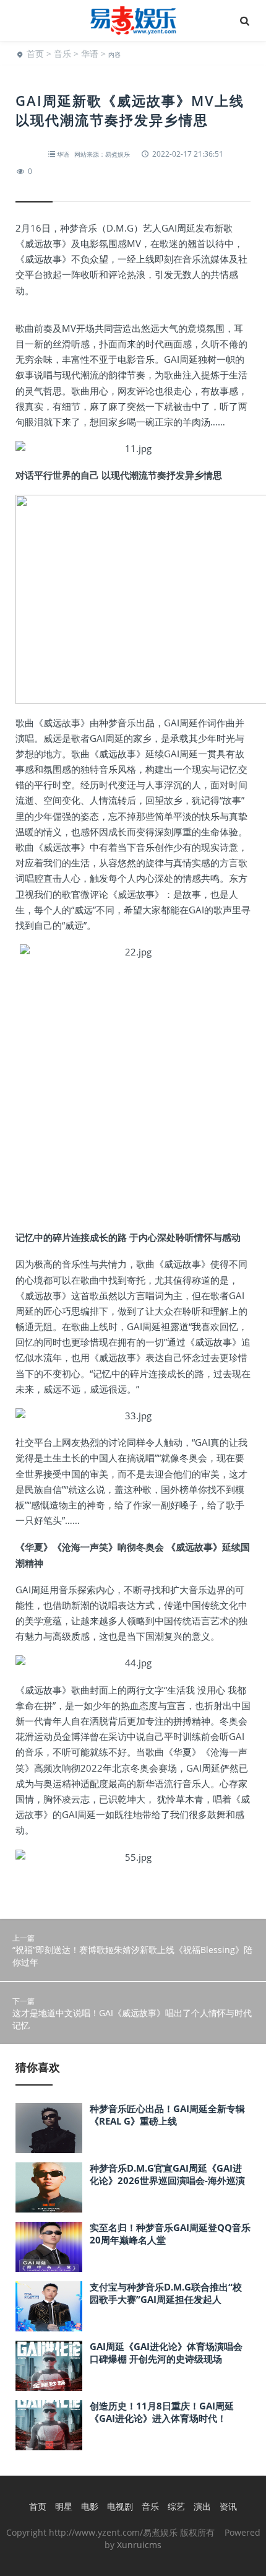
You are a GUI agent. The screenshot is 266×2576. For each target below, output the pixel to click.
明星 (64, 2506)
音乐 (62, 54)
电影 (90, 2506)
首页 (35, 54)
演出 (202, 2506)
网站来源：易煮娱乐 (102, 154)
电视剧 (120, 2506)
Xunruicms (139, 2545)
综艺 (176, 2506)
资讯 (228, 2506)
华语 (90, 54)
